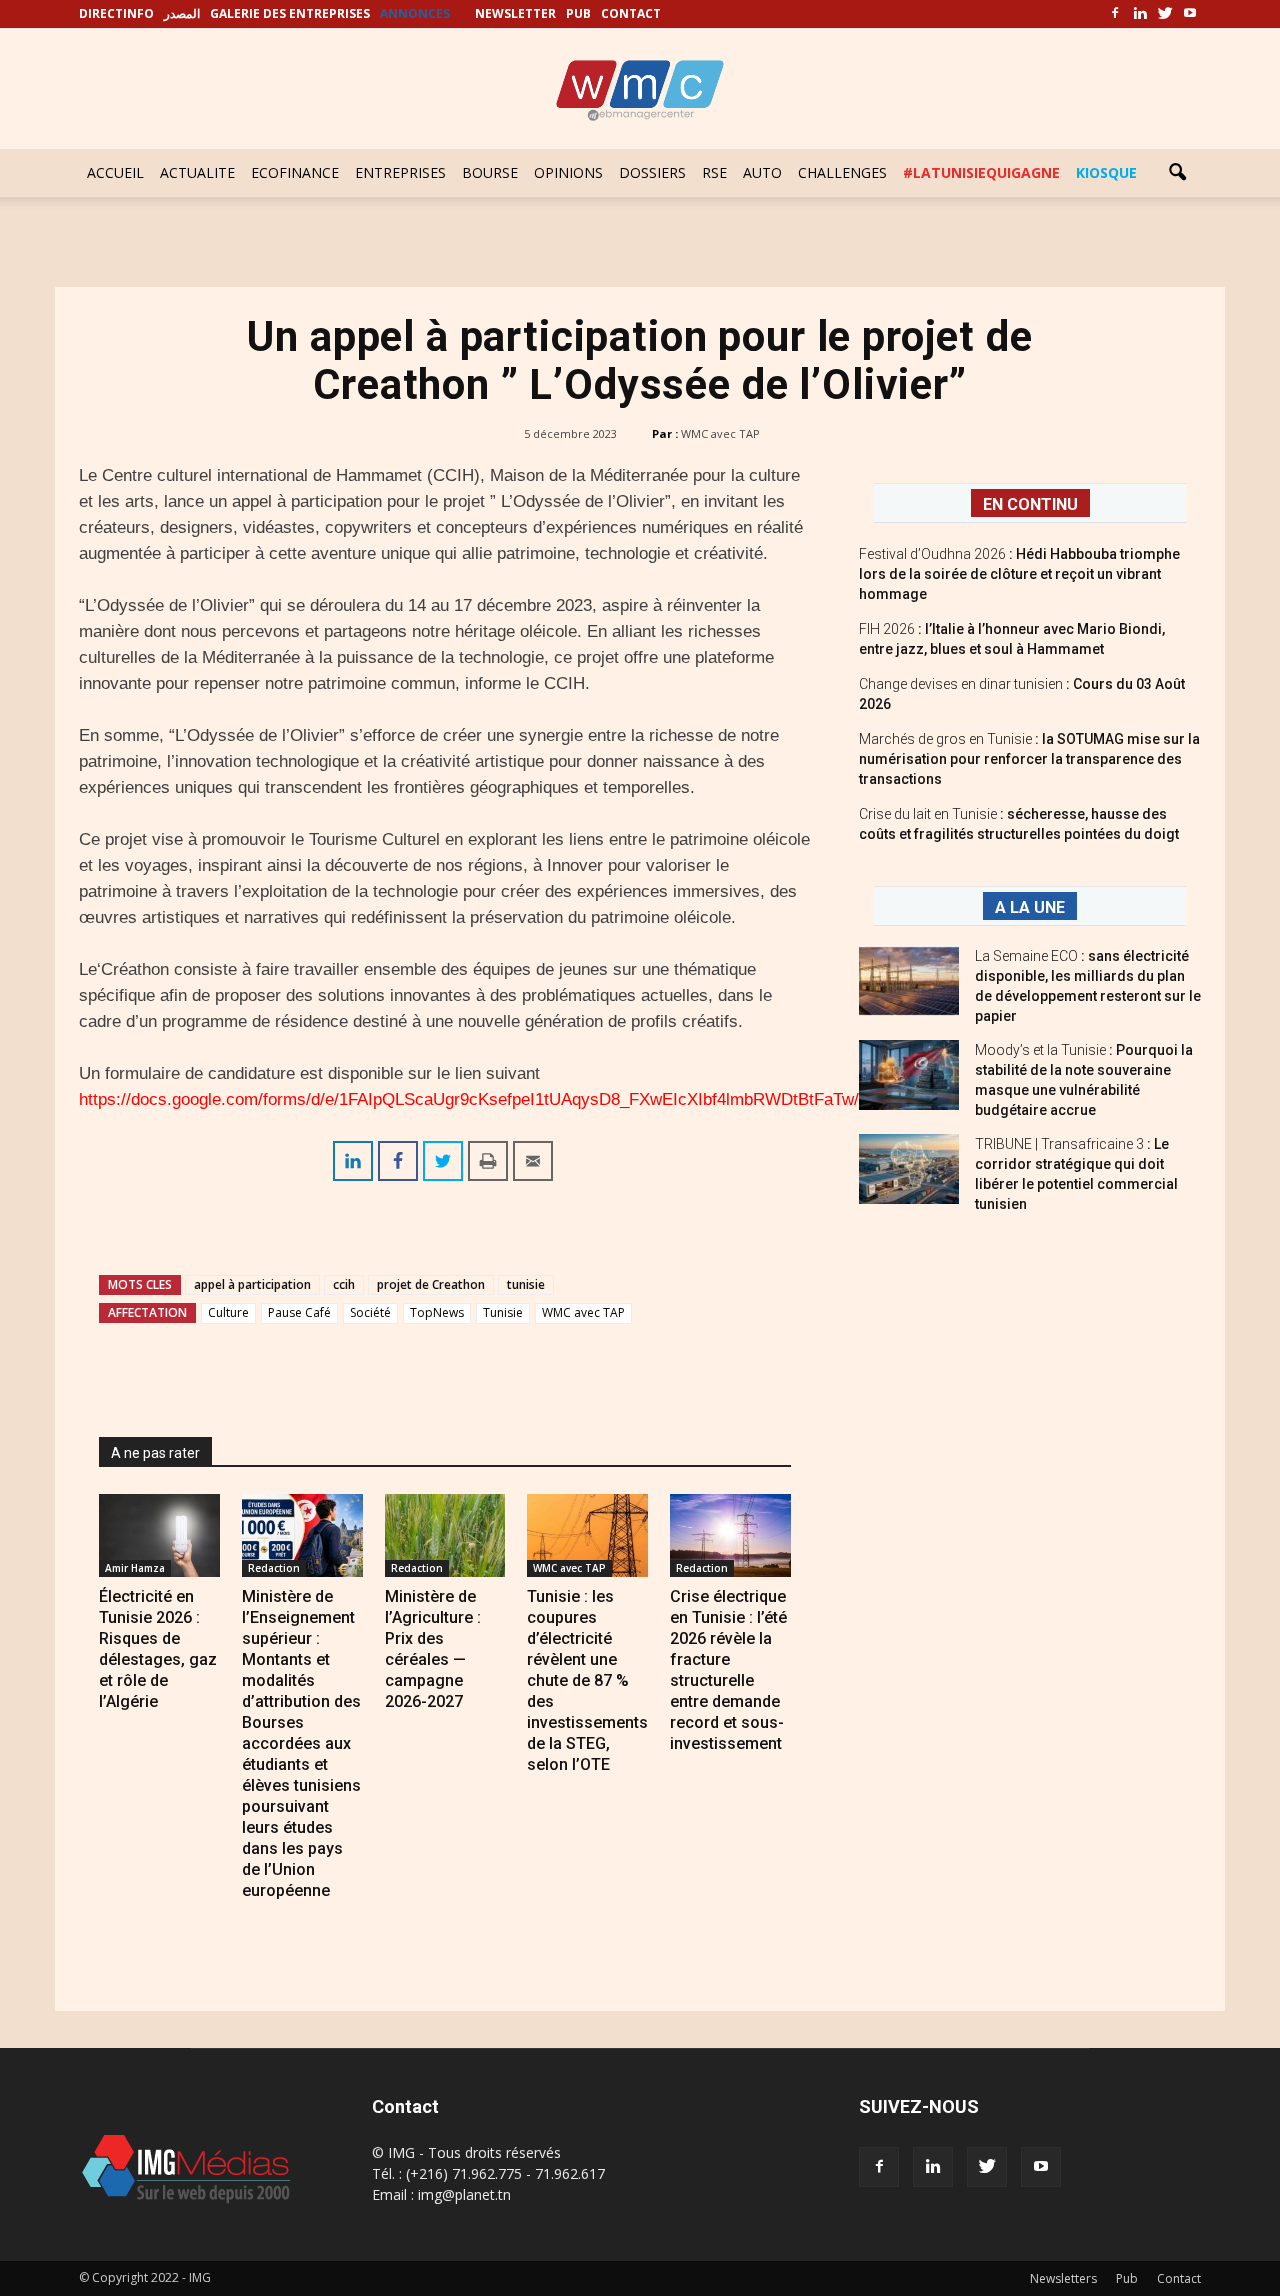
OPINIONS (568, 172)
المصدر (182, 13)
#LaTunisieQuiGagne (981, 172)
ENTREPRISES (400, 172)
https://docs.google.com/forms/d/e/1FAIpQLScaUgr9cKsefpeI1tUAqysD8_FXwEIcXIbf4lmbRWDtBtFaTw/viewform (503, 1099)
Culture (228, 1312)
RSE (714, 172)
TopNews (437, 1312)
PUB (578, 13)
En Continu (1030, 504)
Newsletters (1063, 2278)
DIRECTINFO (116, 13)
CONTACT (631, 13)
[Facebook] (1115, 14)
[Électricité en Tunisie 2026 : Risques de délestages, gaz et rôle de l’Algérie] (159, 1535)
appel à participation (252, 1284)
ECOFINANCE (295, 172)
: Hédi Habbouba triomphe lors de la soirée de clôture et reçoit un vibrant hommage (1019, 574)
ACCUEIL (115, 172)
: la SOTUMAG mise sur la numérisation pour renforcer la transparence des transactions (1029, 759)
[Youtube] (1190, 14)
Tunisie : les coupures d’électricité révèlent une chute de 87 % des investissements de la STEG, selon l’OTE (587, 1680)
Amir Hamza (135, 1568)
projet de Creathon (431, 1284)
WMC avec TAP (720, 433)
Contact (1179, 2278)
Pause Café (299, 1312)
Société (370, 1312)
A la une (1030, 907)
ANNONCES (415, 13)
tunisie (526, 1284)
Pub (1127, 2278)
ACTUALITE (197, 172)
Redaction (274, 1568)
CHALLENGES (842, 172)
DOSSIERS (652, 172)
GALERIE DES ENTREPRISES (290, 13)
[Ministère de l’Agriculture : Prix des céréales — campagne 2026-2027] (445, 1535)
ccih (344, 1284)
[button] (1177, 173)
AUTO (762, 172)
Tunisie (503, 1312)
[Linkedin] (1140, 14)
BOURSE (490, 172)
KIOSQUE (1106, 172)
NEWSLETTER (515, 13)
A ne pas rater (155, 1453)
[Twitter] (1165, 14)
